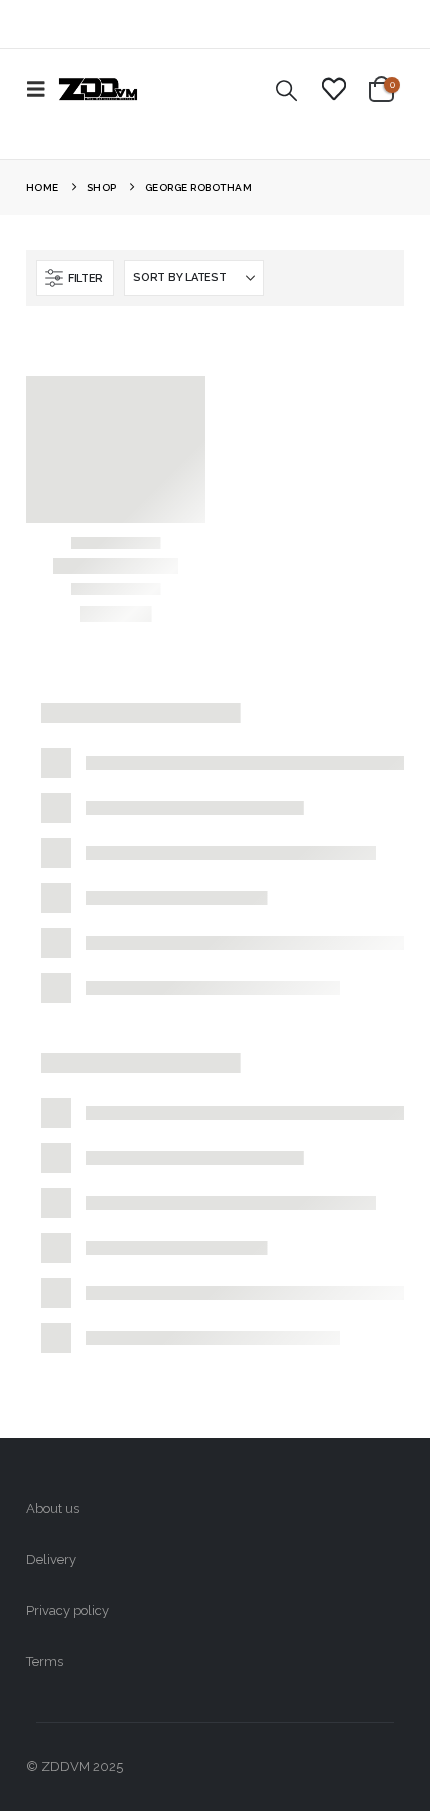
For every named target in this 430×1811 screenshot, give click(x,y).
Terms (44, 1661)
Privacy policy (67, 1610)
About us (52, 1508)
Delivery (51, 1559)
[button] (42, 89)
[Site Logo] (98, 89)
